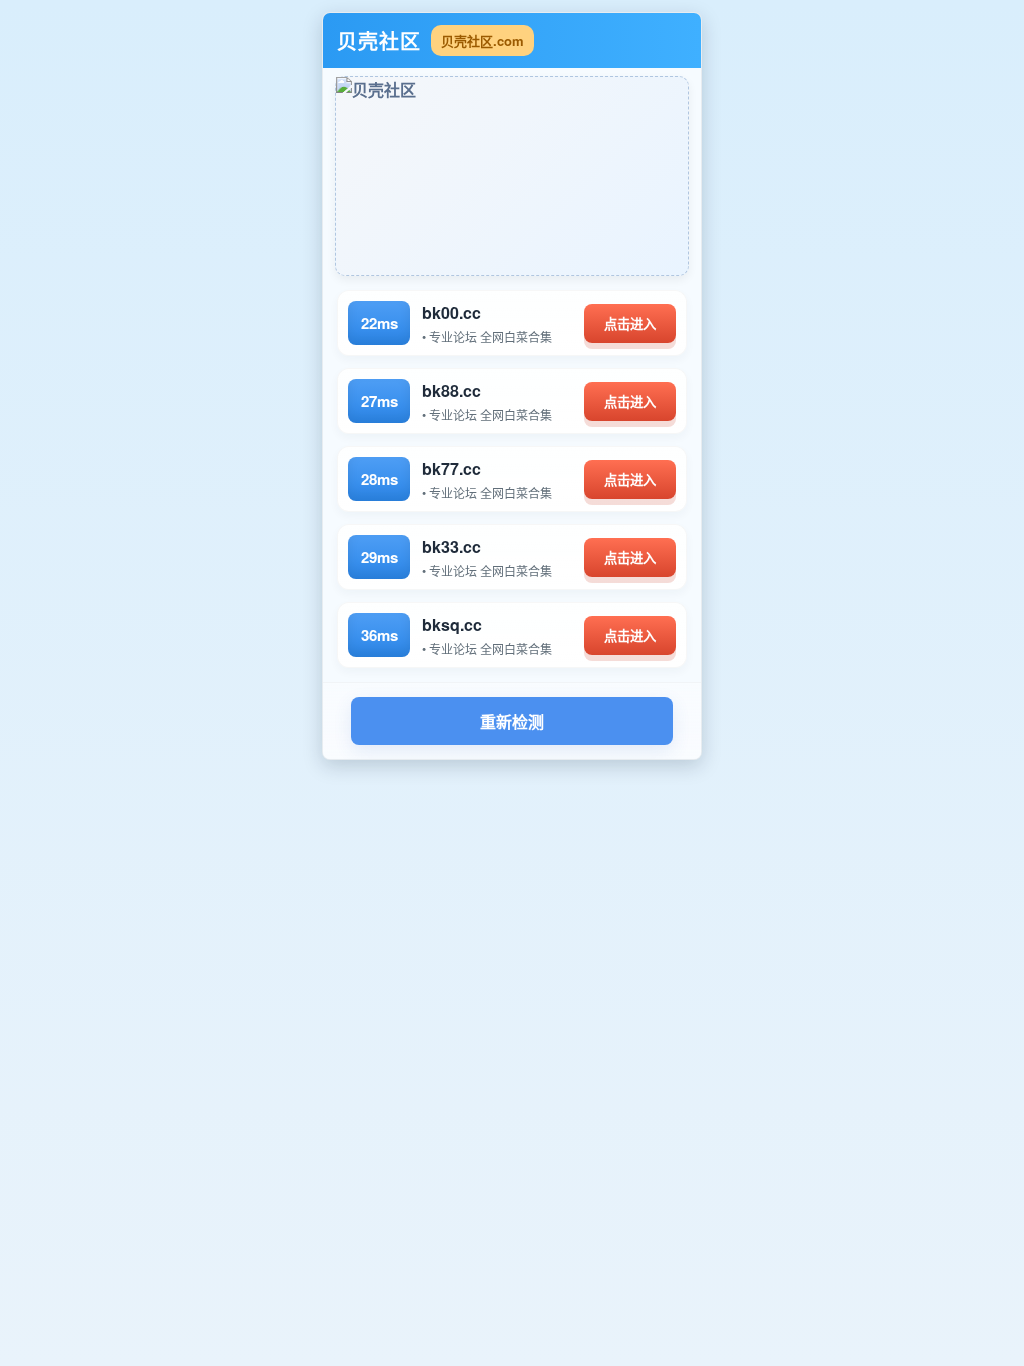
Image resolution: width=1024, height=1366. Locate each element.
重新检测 (512, 722)
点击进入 (630, 324)
